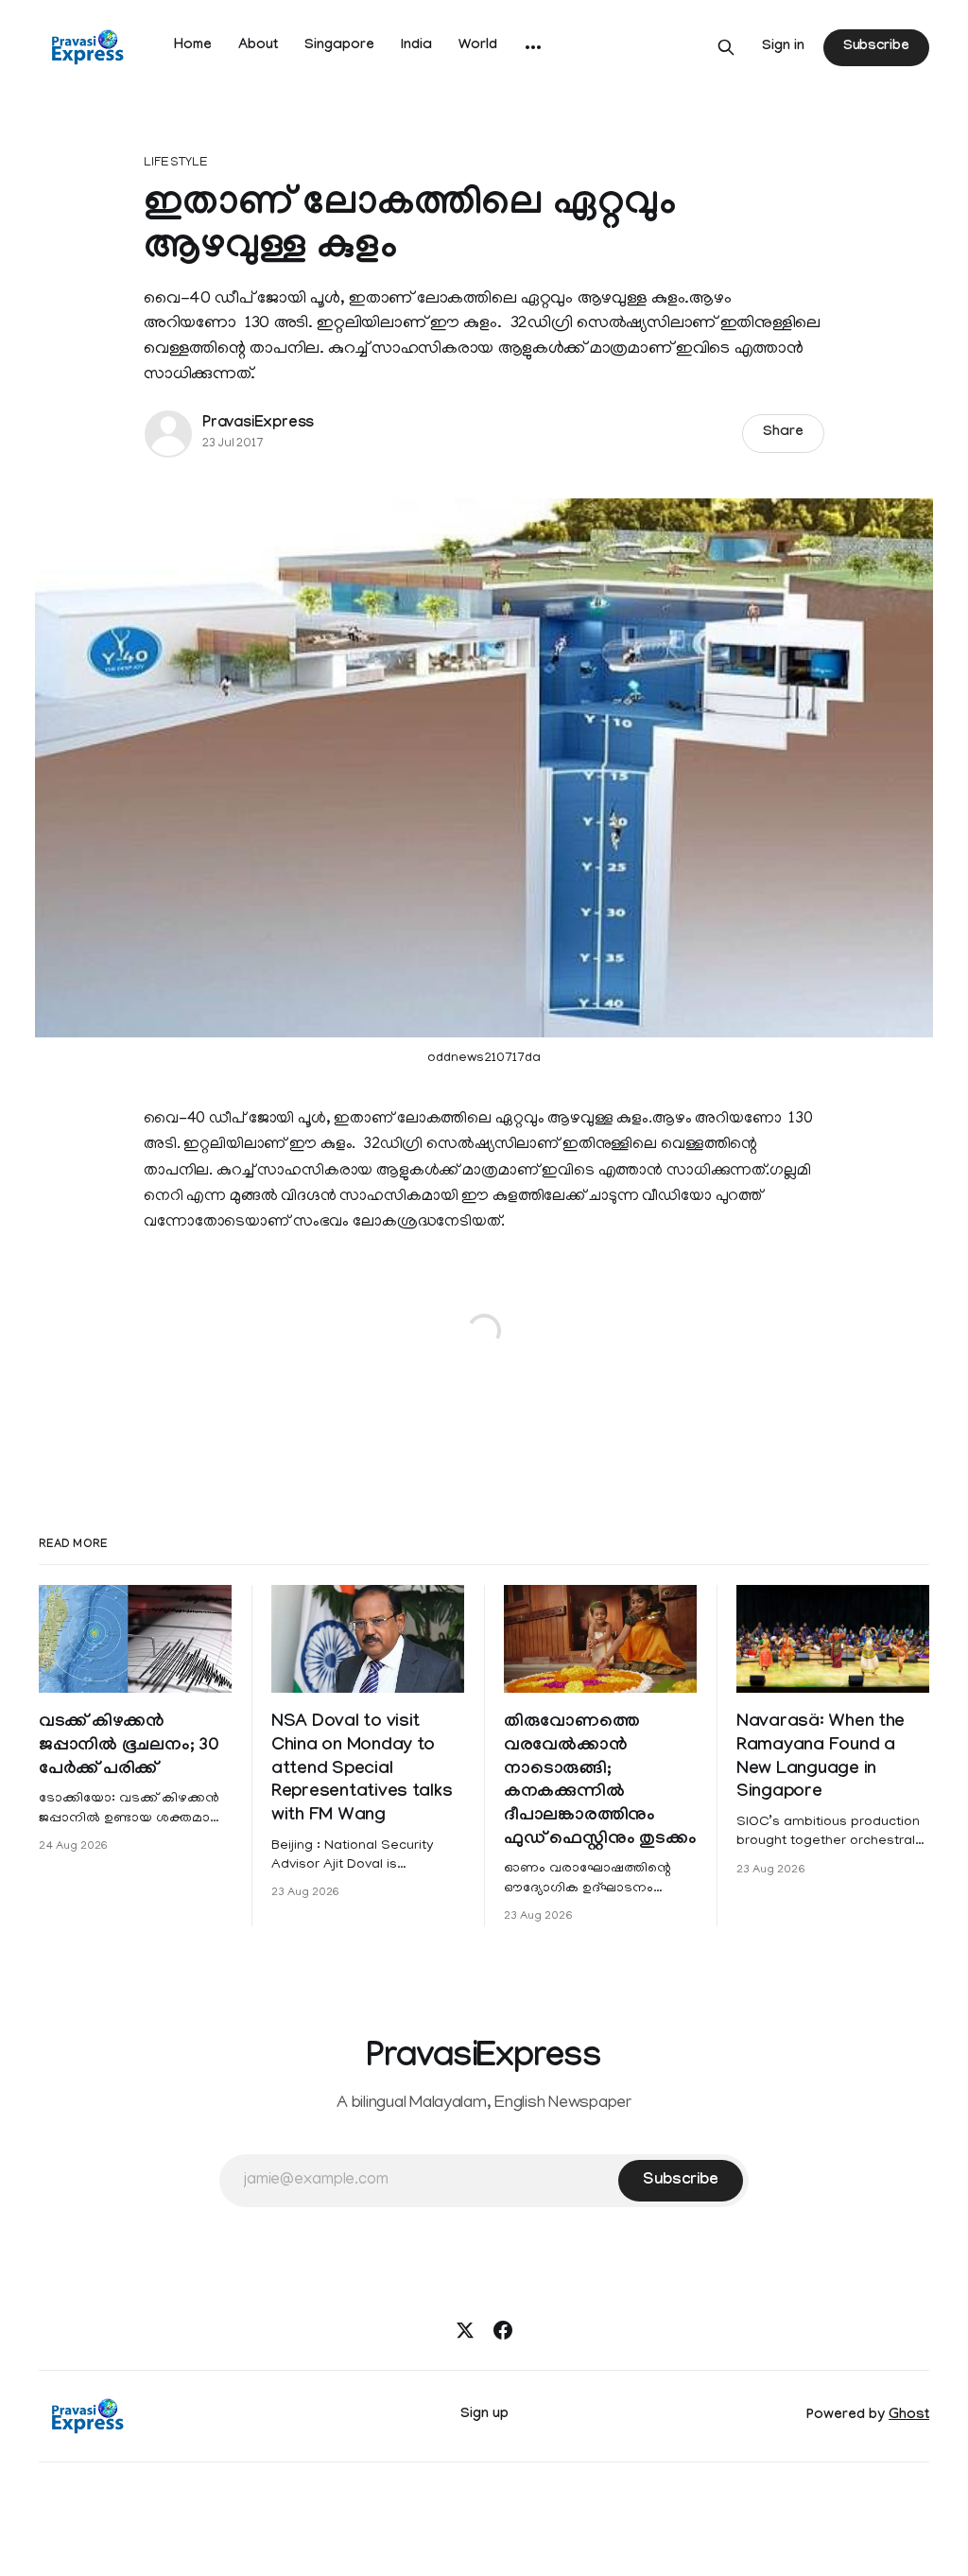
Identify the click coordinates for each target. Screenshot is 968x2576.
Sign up (484, 2415)
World (478, 46)
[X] (465, 2330)
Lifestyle (176, 163)
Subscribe (876, 47)
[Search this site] (726, 47)
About (258, 46)
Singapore (339, 46)
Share (783, 433)
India (416, 46)
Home (193, 46)
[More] (533, 47)
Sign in (783, 47)
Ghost (909, 2416)
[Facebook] (503, 2330)
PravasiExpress (258, 424)
